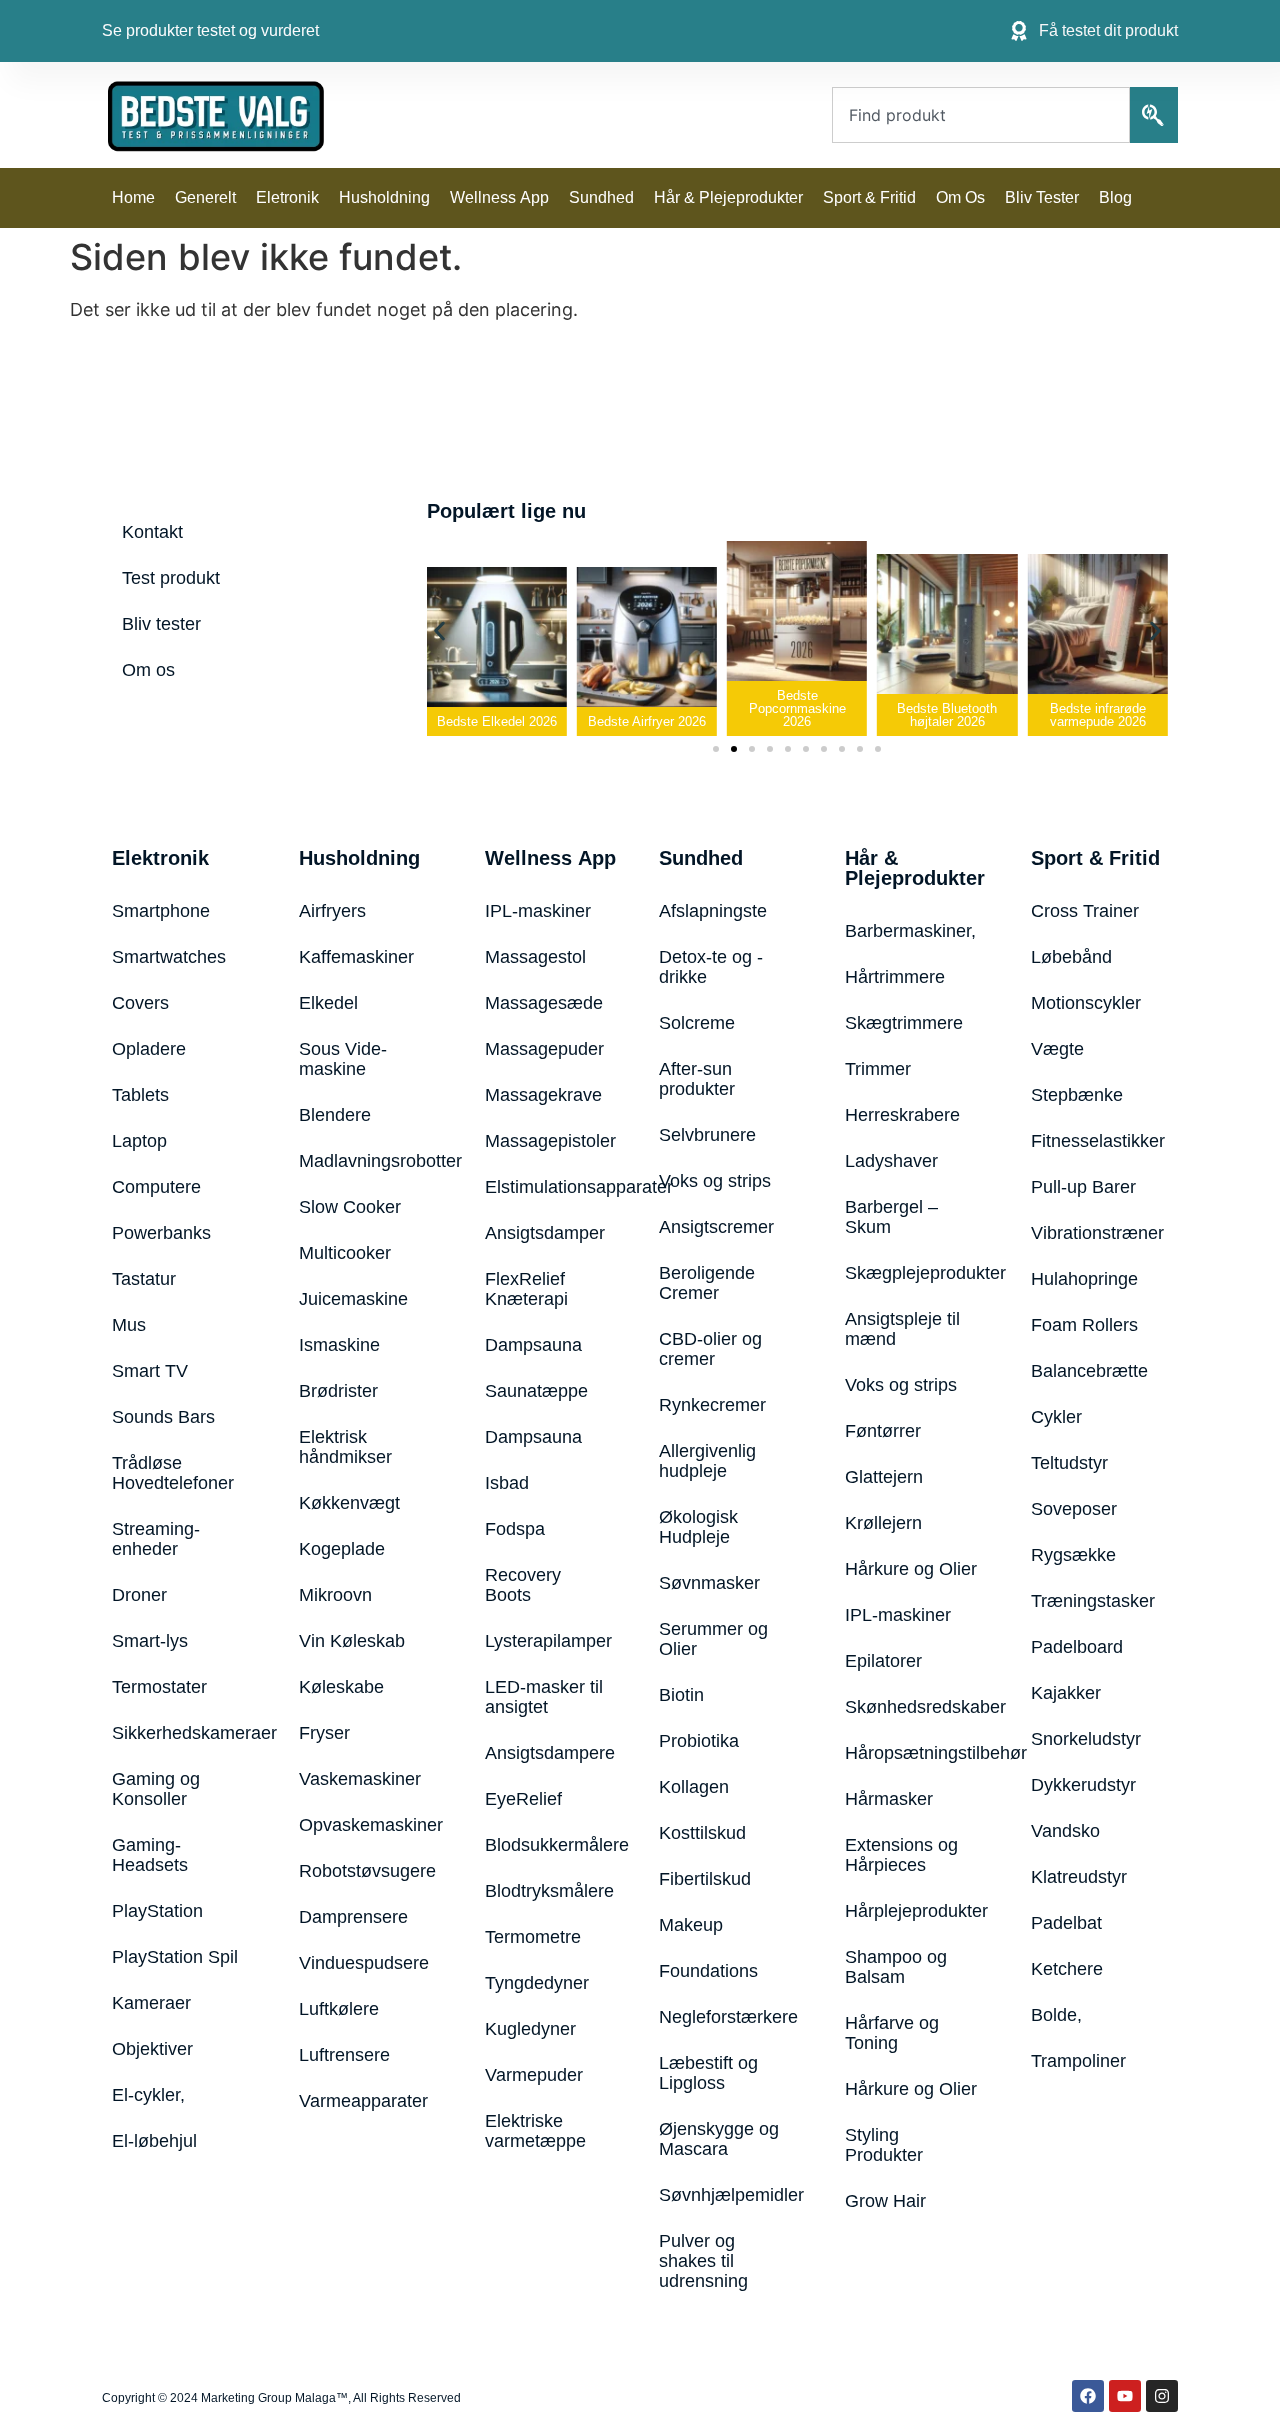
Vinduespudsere (364, 1963)
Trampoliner (1078, 2061)
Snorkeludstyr (1086, 1739)
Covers (140, 1003)
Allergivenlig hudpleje (707, 1461)
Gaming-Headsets (150, 1855)
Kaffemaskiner (356, 957)
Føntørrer (883, 1431)
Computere (156, 1187)
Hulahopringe (1084, 1279)
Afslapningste (713, 911)
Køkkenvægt (349, 1503)
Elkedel (328, 1003)
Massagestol (535, 957)
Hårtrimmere (895, 977)
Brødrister (338, 1391)
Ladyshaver (891, 1161)
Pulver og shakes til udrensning (703, 2261)
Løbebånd (1071, 957)
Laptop (139, 1141)
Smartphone (161, 911)
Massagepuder (544, 1049)
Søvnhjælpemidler (727, 2195)
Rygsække (1073, 1555)
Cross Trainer (1085, 911)
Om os (960, 197)
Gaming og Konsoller (156, 1789)
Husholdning (384, 197)
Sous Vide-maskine (343, 1059)
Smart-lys (150, 1641)
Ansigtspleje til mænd (902, 1329)
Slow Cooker (350, 1207)
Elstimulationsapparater (547, 1187)
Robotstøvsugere (367, 1871)
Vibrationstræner (1097, 1233)
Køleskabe (341, 1687)
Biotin (681, 1695)
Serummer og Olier (713, 1639)
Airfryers (332, 911)
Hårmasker (889, 1799)
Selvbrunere (707, 1135)
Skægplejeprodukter (913, 1273)
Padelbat (1066, 1923)
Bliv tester (1042, 197)
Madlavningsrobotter (367, 1161)
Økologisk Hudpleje (698, 1527)
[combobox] (981, 115)
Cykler (1056, 1417)
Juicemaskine (353, 1299)
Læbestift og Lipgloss (708, 2073)
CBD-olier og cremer (710, 1349)
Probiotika (699, 1741)
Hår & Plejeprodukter (728, 197)
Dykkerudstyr (1083, 1785)
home (133, 197)
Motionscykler (1086, 1003)
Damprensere (353, 1917)
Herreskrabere (902, 1115)
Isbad (507, 1483)
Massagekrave (543, 1095)
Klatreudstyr (1079, 1877)
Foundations (708, 1971)
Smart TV (150, 1371)
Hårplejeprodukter (913, 1911)
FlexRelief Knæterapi (526, 1289)
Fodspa (515, 1529)
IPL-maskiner (538, 911)
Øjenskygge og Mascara (719, 2139)
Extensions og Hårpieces (901, 1855)
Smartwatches (169, 957)
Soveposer (1074, 1509)
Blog (1115, 197)
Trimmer (878, 1069)
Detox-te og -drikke (711, 967)
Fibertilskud (705, 1879)
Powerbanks (161, 1233)
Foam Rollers (1084, 1325)
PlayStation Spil (175, 1957)
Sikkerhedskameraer (180, 1733)
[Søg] (1154, 115)
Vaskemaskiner (360, 1779)
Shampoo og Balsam (896, 1967)
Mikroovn (335, 1595)
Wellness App (499, 197)
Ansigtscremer (716, 1227)
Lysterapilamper (547, 1641)
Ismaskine (339, 1345)
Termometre (533, 1937)
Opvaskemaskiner (367, 1825)
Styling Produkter (884, 2145)
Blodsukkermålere (547, 1845)
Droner (139, 1595)
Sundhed (601, 197)
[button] (439, 631)
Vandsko (1065, 1831)
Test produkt (171, 578)
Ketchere (1067, 1969)
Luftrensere (344, 2055)
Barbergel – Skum (891, 1217)
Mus (129, 1325)
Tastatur (144, 1279)
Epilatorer (883, 1661)
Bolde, (1056, 2015)
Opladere (149, 1049)
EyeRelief (523, 1799)
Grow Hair (885, 2201)
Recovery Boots (523, 1585)
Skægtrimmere (904, 1023)
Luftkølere (339, 2009)
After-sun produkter (697, 1079)
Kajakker (1066, 1693)
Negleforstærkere (727, 2017)
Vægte (1057, 1049)
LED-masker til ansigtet (544, 1697)
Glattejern (884, 1477)
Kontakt (152, 532)
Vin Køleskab (352, 1641)
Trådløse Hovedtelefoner (173, 1473)
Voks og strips (715, 1181)
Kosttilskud (702, 1833)
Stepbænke (1077, 1095)
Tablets (140, 1095)
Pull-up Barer (1083, 1187)
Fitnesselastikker (1098, 1141)
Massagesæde (544, 1003)
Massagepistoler (547, 1141)
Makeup (691, 1925)
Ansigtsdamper (545, 1233)
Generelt (205, 197)
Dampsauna (533, 1345)
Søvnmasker (709, 1583)
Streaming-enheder (156, 1539)
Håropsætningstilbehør (913, 1753)
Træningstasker (1093, 1601)
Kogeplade (342, 1549)
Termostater (159, 1687)
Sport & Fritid (869, 197)
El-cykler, (148, 2095)
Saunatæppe (536, 1391)
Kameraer (151, 2003)
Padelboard (1077, 1647)
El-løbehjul (154, 2141)
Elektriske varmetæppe (535, 2131)
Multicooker (345, 1253)
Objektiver (152, 2049)
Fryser (324, 1733)
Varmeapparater (363, 2101)
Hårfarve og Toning (892, 2033)
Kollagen (694, 1787)
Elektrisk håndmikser (345, 1447)
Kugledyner (530, 2029)
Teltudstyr (1069, 1463)
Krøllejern (883, 1523)
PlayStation (157, 1911)
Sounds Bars (163, 1417)
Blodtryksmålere (547, 1891)
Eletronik (287, 197)
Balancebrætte (1089, 1371)
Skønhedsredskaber (913, 1707)
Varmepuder (534, 2075)
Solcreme (697, 1023)
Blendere (335, 1115)
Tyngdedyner (537, 1983)
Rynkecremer (712, 1405)
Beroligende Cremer (707, 1283)
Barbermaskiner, (910, 931)
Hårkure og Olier (911, 1569)
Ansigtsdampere (547, 1753)
